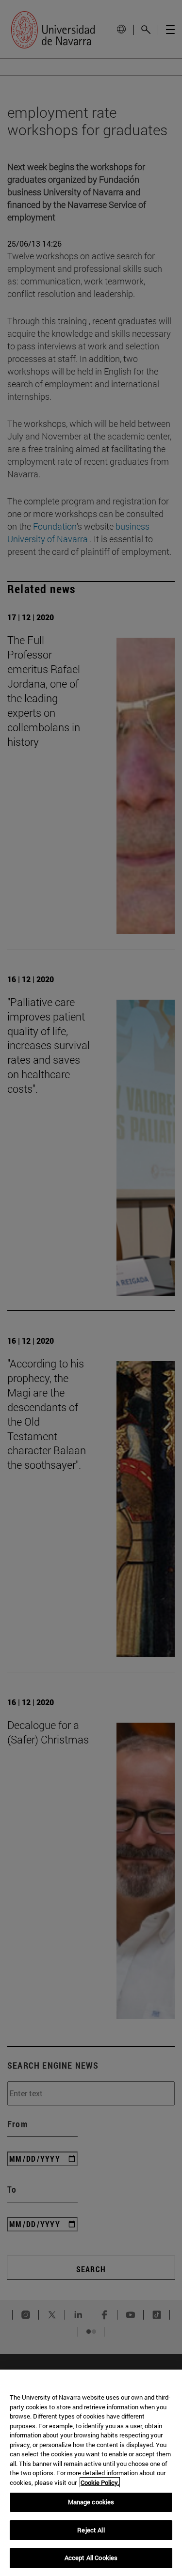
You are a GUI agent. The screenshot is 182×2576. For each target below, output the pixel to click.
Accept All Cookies (91, 2558)
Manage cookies (91, 2502)
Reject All (91, 2530)
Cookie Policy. (100, 2482)
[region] (91, 2473)
